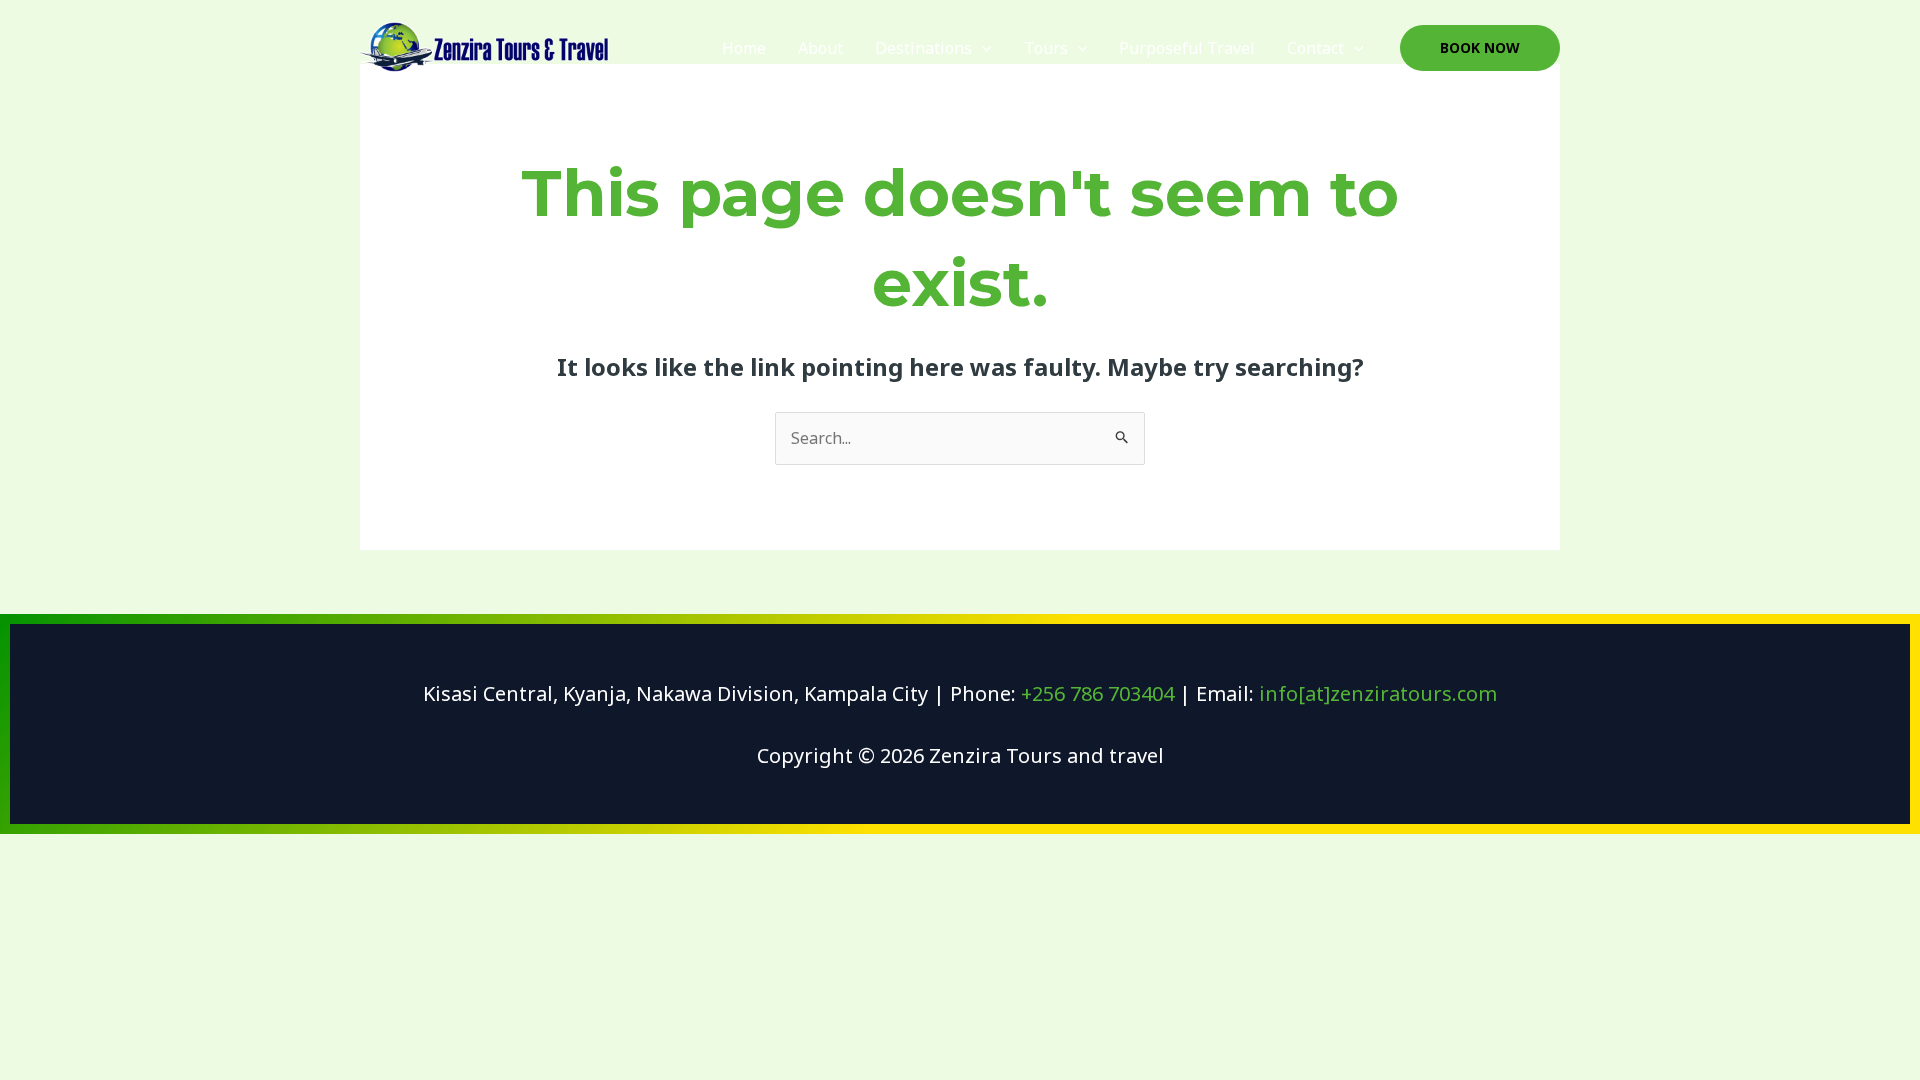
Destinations (923, 48)
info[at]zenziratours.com (1378, 693)
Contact (1315, 48)
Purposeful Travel (1187, 48)
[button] (982, 48)
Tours (1046, 48)
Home (744, 48)
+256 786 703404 (1097, 693)
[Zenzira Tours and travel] (485, 48)
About (820, 48)
